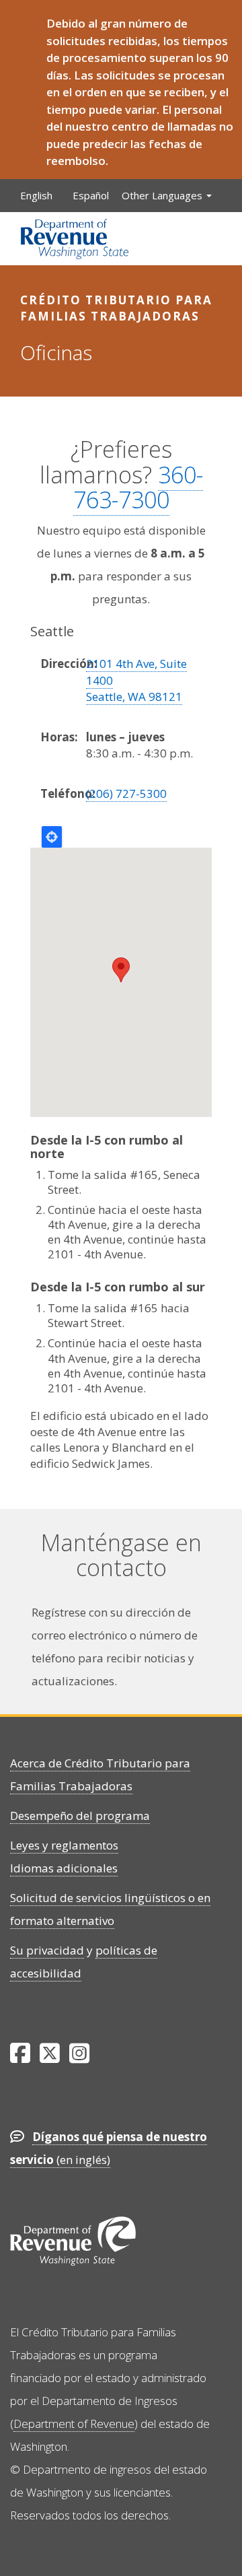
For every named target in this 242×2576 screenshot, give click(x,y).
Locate (52, 837)
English (36, 195)
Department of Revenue (74, 2424)
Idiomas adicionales (64, 1868)
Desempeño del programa (80, 1816)
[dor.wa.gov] (75, 239)
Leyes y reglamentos (64, 1845)
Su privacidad (47, 1950)
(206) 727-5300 (126, 793)
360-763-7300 (138, 487)
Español (91, 195)
